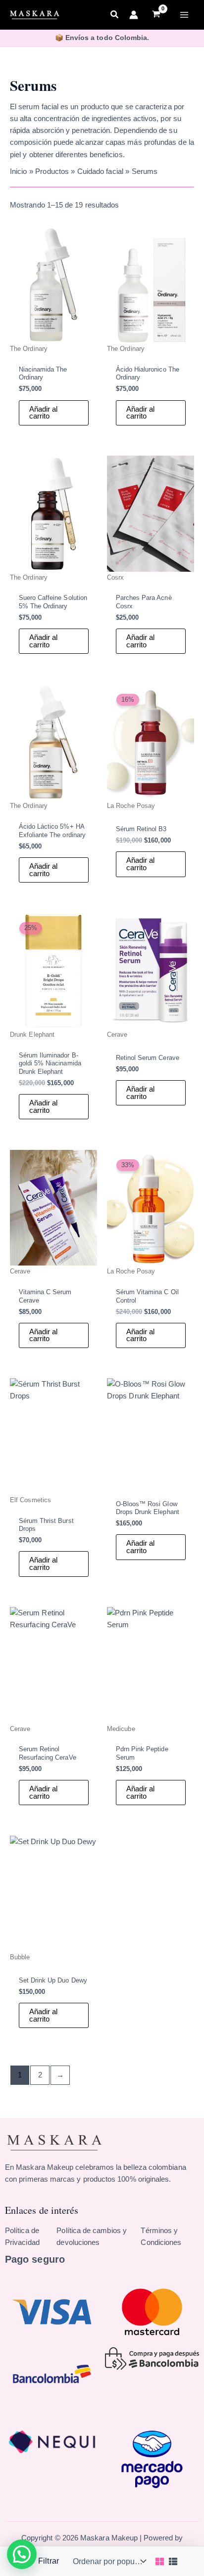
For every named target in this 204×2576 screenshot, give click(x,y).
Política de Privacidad (22, 2237)
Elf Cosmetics (30, 1500)
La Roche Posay (131, 806)
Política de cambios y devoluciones (92, 2237)
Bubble (20, 1957)
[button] (115, 16)
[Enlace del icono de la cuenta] (134, 15)
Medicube (121, 1729)
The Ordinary (29, 349)
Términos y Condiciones (161, 2237)
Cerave (117, 1035)
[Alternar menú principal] (184, 15)
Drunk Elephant (32, 1035)
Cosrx (115, 577)
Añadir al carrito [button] (44, 413)
